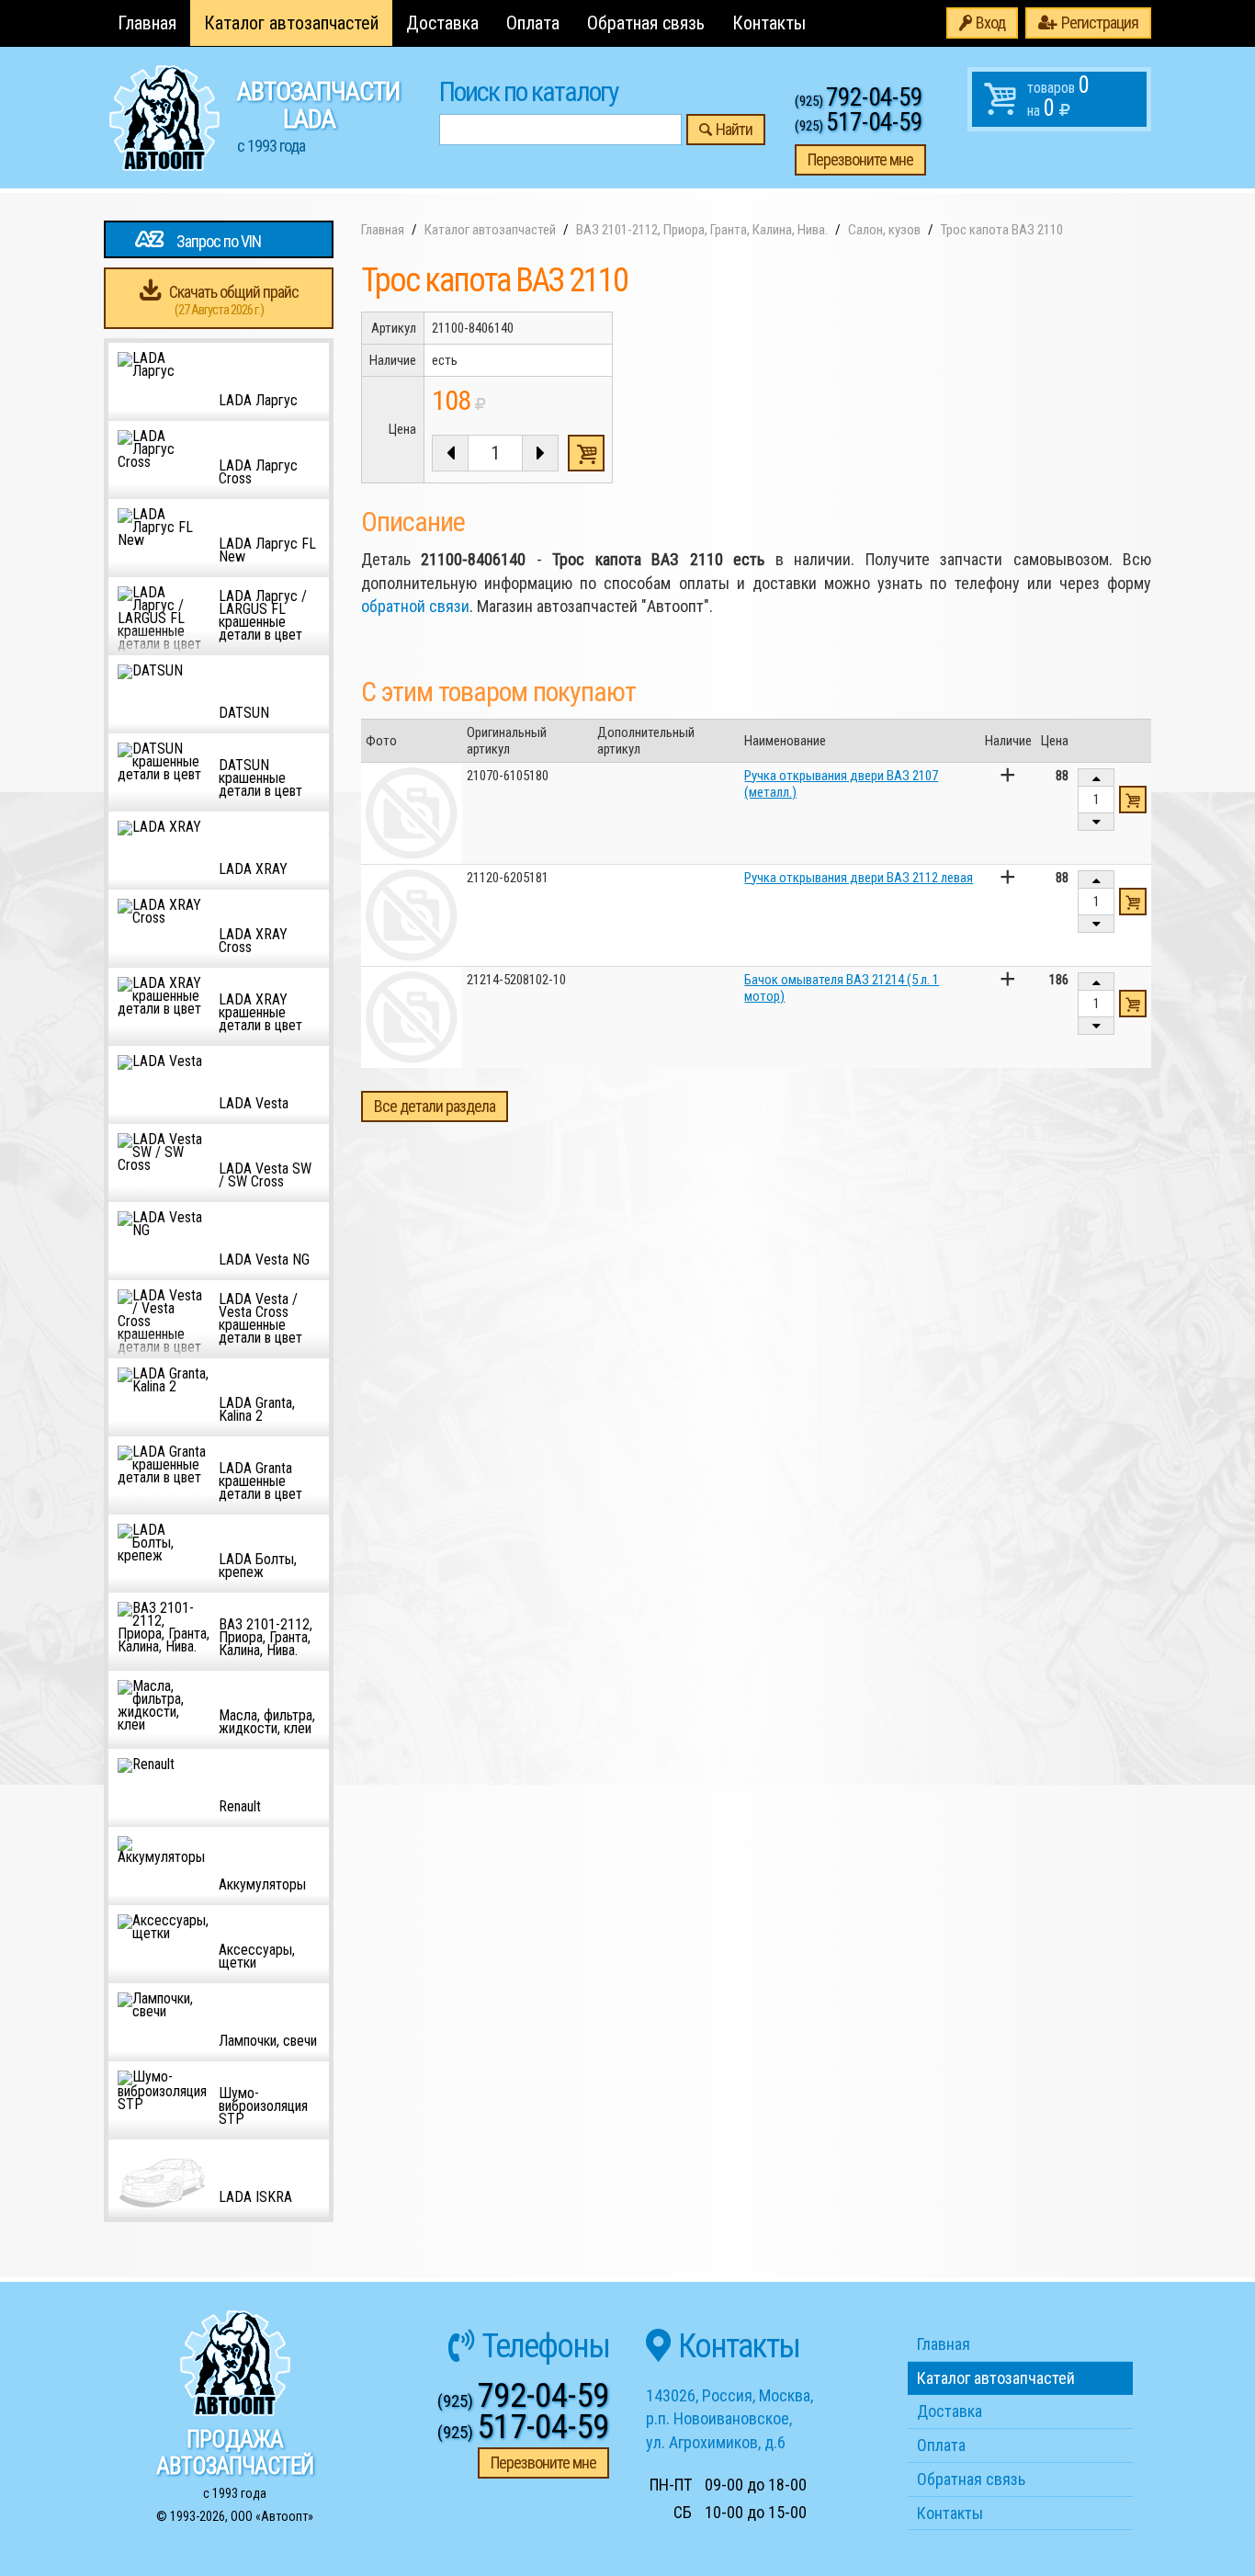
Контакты (769, 23)
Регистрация (1100, 23)
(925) (859, 101)
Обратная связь (646, 23)
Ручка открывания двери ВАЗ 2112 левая (859, 878)
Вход (990, 23)
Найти (734, 129)
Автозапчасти (318, 116)
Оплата (533, 23)
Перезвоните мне (860, 159)
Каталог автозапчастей (291, 23)
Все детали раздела (435, 1106)
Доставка (442, 23)
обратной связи (415, 606)
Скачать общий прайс (234, 300)
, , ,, (729, 2419)
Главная (147, 23)
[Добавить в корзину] (1133, 800)
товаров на (1058, 96)
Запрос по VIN (219, 241)
